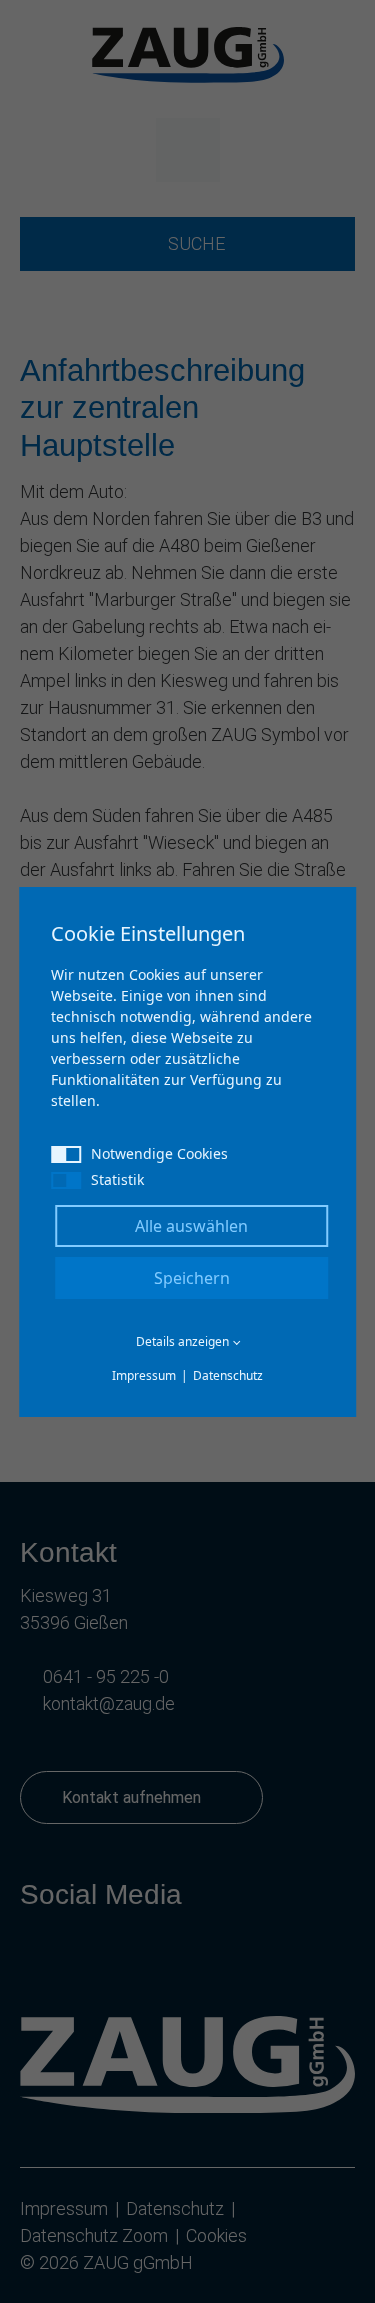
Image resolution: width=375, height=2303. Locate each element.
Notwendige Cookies (159, 1153)
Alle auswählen (191, 1226)
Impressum (144, 1375)
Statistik (117, 1179)
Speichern (192, 1278)
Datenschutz (228, 1375)
